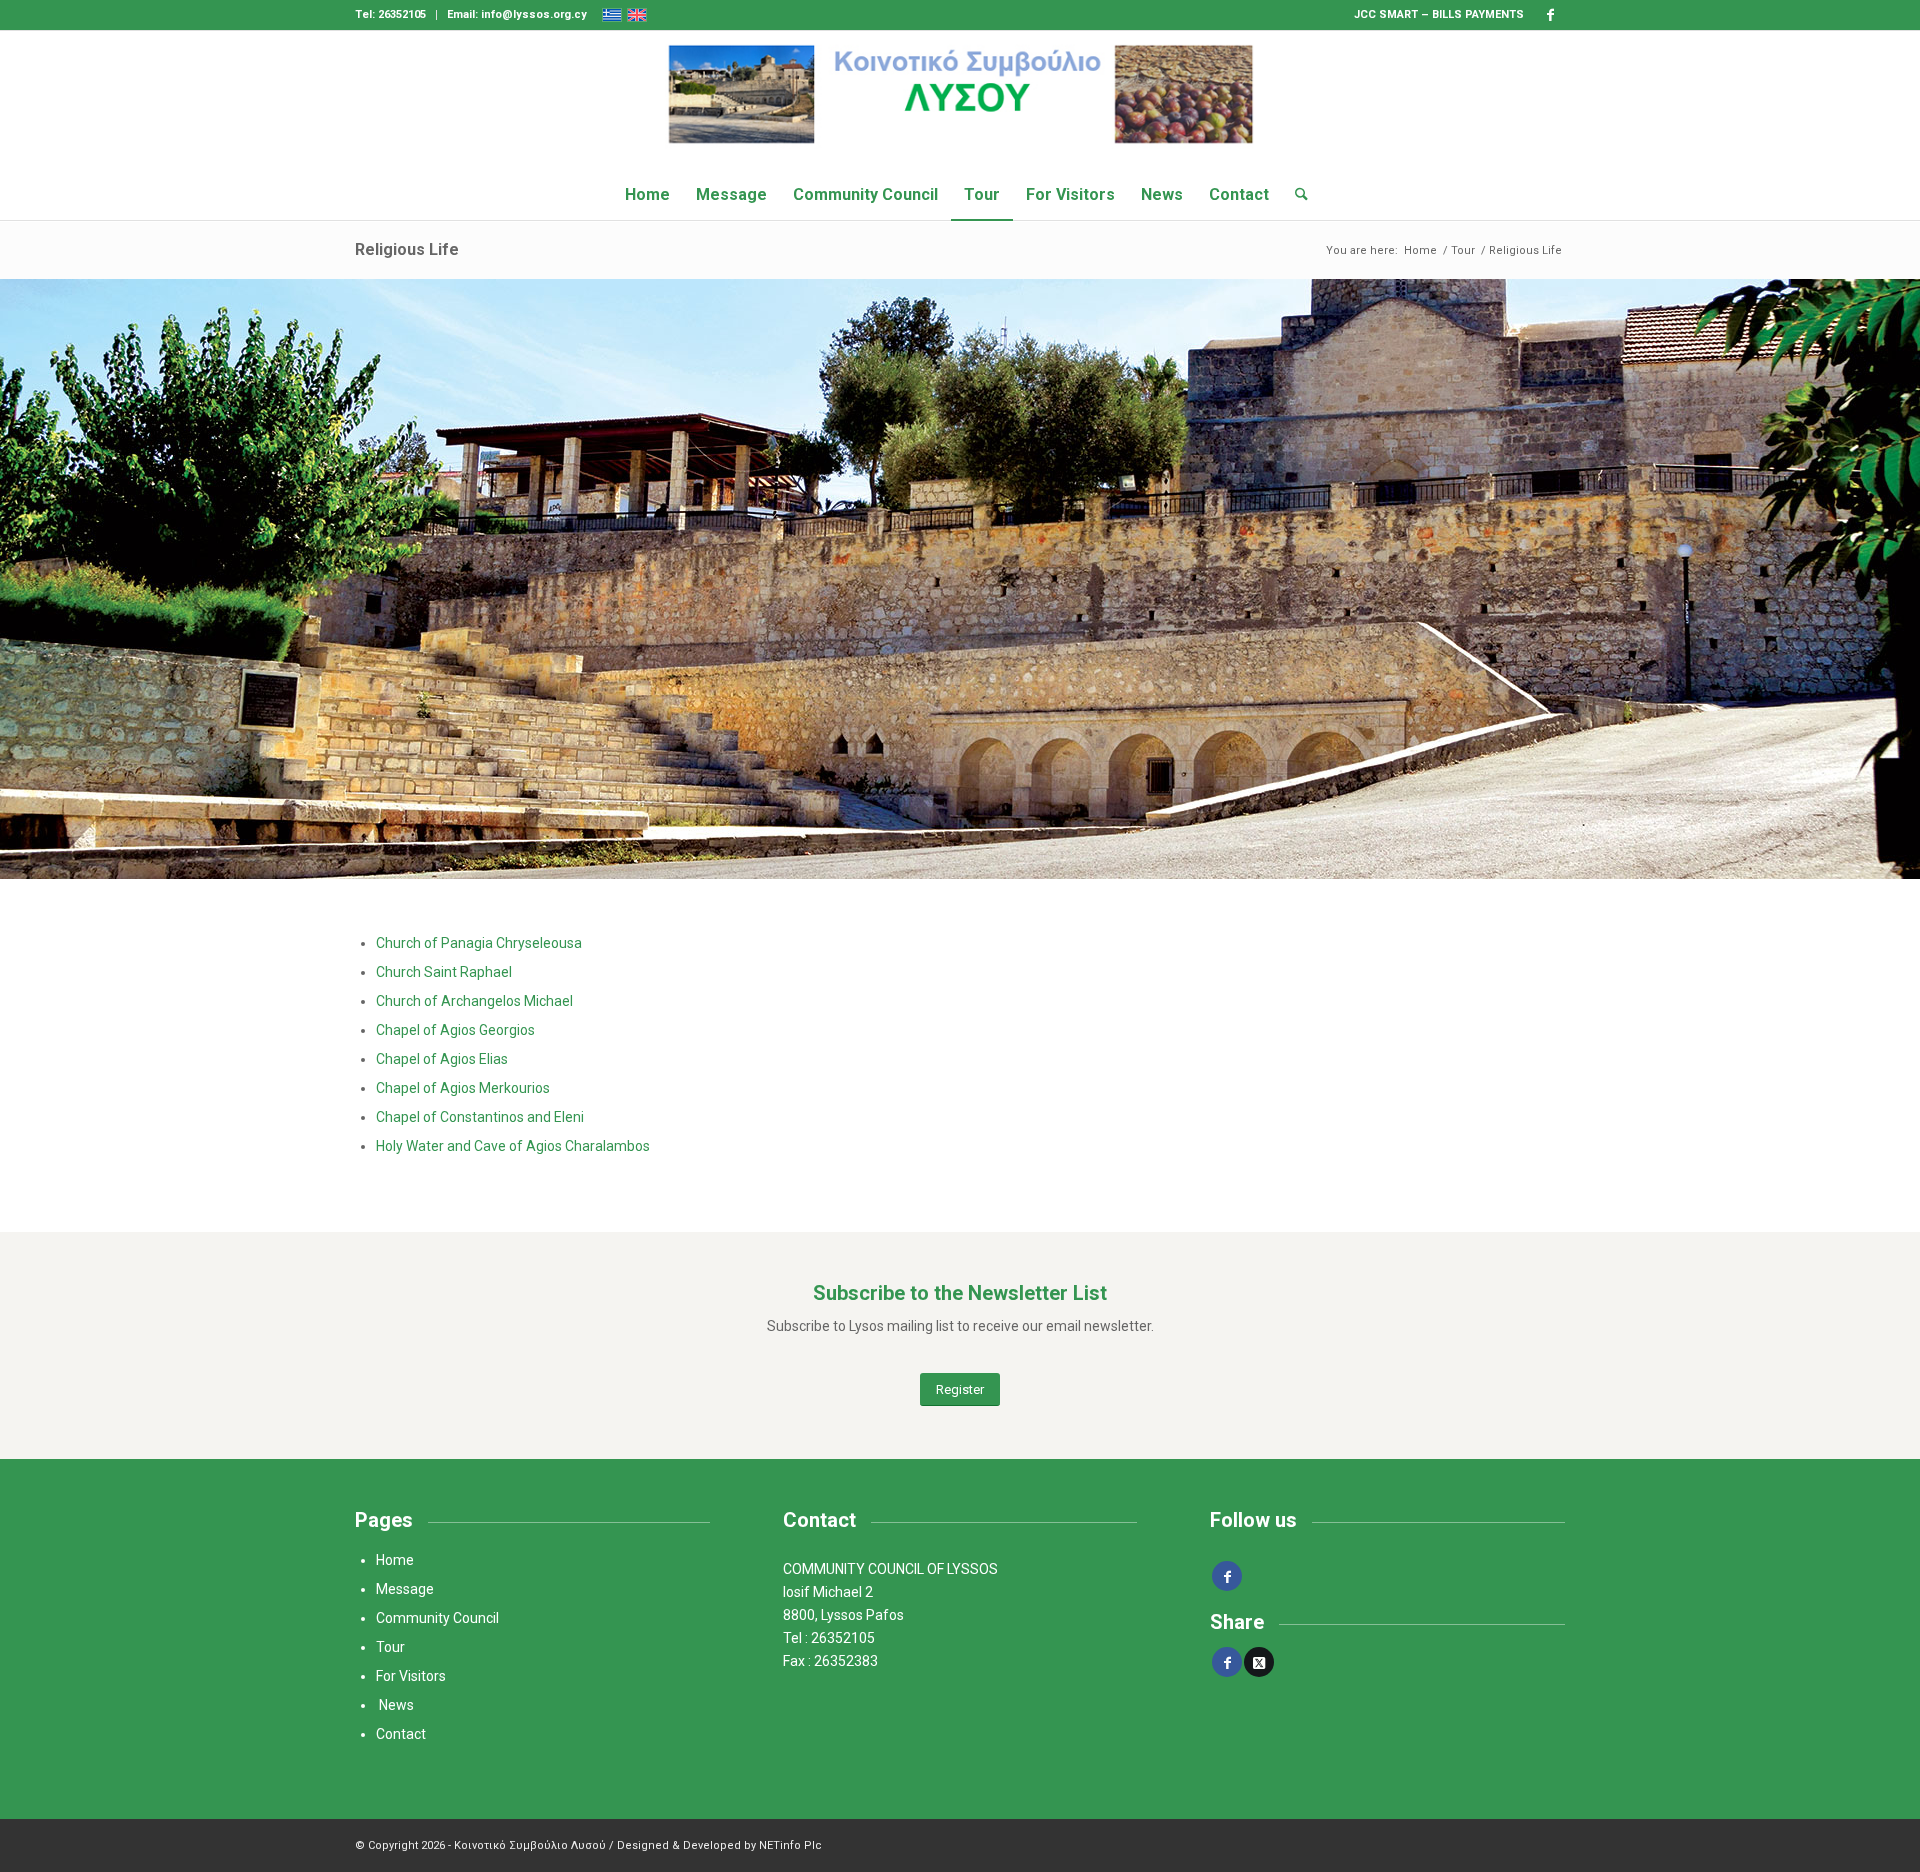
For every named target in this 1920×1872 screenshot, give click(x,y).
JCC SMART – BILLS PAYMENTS (1439, 14)
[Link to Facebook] (1550, 15)
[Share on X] (1259, 1662)
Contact (401, 1734)
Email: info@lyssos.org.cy (517, 14)
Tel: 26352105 (390, 14)
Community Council (437, 1618)
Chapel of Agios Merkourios (463, 1088)
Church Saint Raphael (444, 972)
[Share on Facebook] (1227, 1662)
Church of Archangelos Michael (474, 1001)
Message (405, 1589)
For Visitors (412, 1676)
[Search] (1295, 195)
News (398, 1705)
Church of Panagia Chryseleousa (479, 943)
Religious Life (407, 249)
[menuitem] (396, 15)
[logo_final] (960, 100)
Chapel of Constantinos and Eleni (480, 1117)
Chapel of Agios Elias (442, 1059)
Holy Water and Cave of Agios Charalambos (513, 1146)
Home (395, 1560)
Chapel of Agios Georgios (455, 1030)
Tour (390, 1647)
